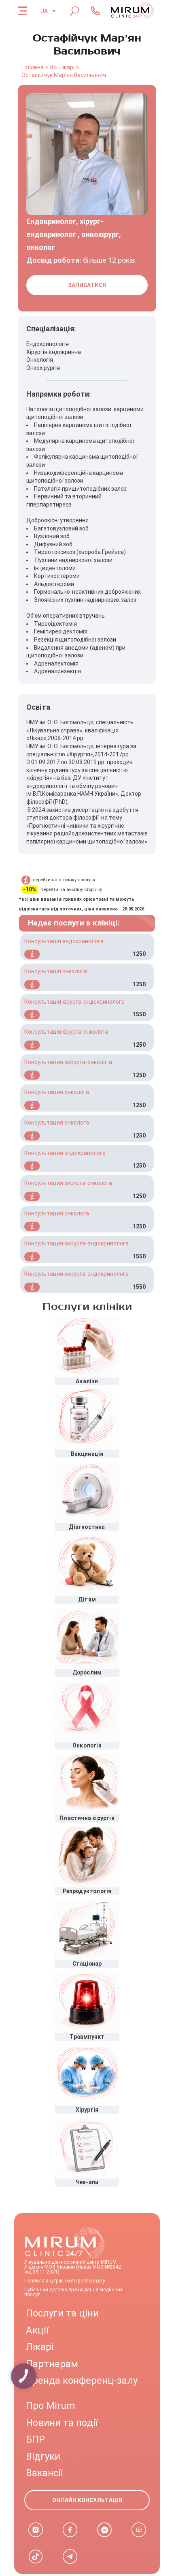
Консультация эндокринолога (65, 1153)
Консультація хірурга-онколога (66, 1032)
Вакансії (44, 2473)
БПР (35, 2439)
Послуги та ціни (62, 2313)
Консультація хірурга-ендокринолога (74, 1002)
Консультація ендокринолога (64, 941)
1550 (139, 1014)
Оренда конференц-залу (82, 2381)
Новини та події (62, 2423)
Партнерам (52, 2364)
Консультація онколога (56, 971)
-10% (30, 890)
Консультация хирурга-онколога (68, 1062)
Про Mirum (50, 2406)
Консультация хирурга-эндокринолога (76, 1243)
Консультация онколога (57, 1092)
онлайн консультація (87, 2500)
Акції (37, 2330)
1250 (139, 954)
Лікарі (40, 2347)
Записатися (87, 285)
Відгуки (43, 2456)
